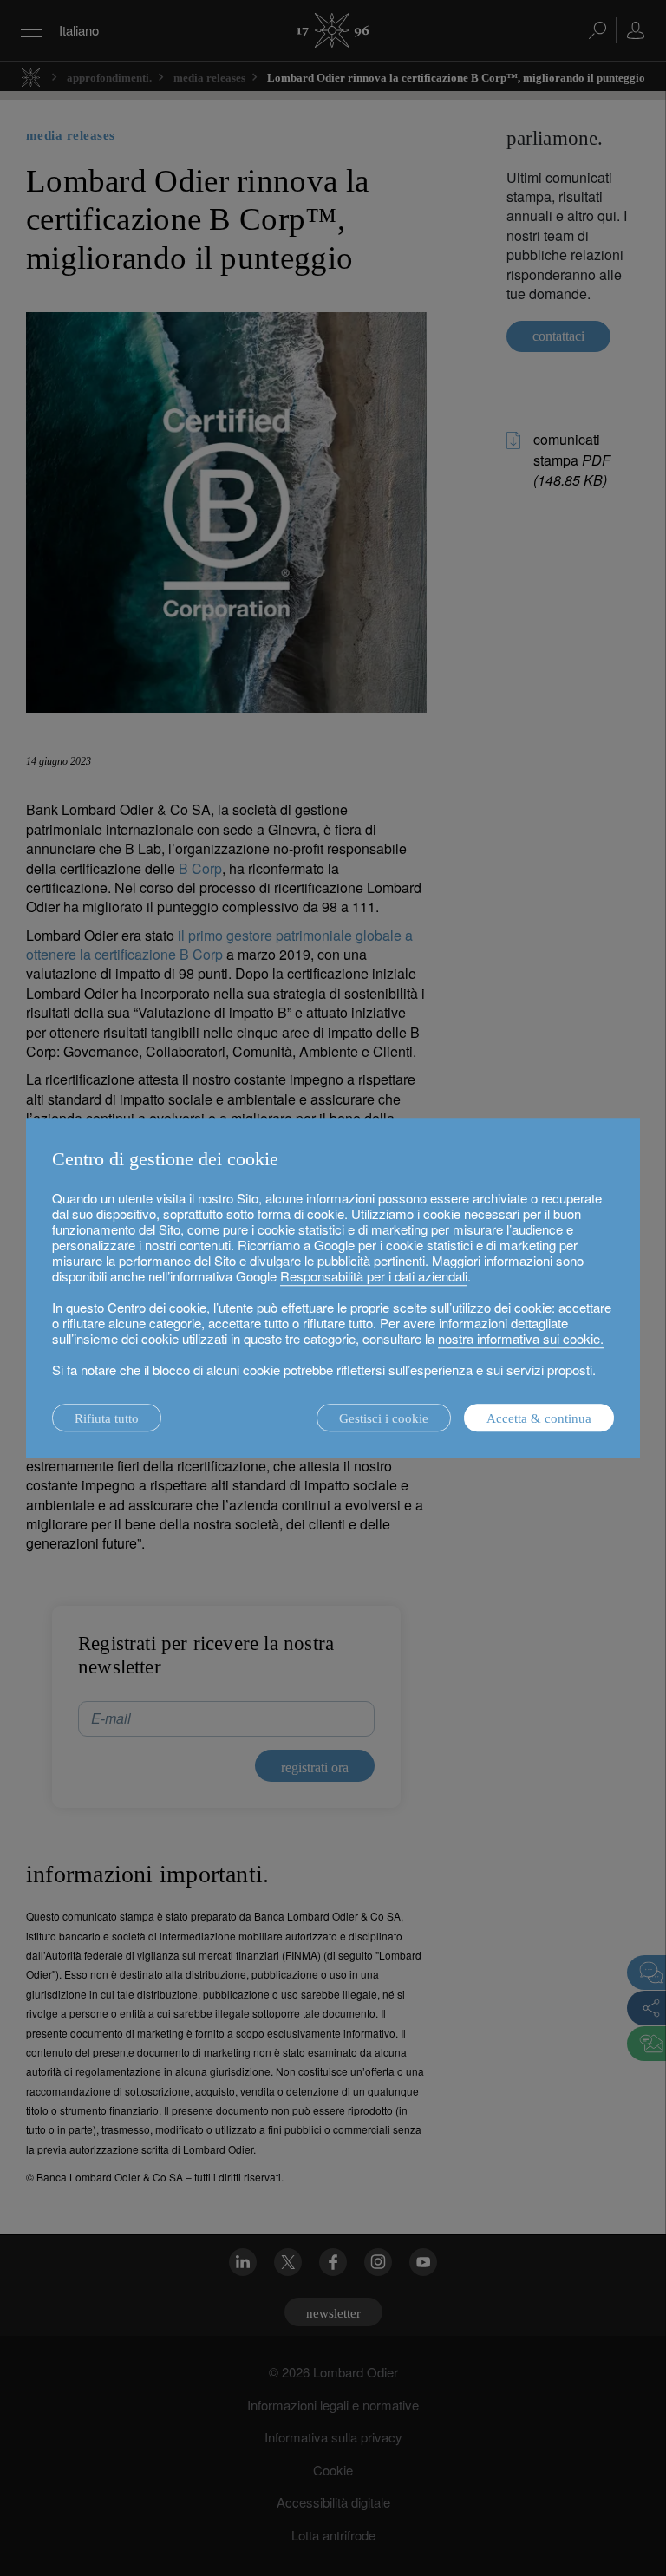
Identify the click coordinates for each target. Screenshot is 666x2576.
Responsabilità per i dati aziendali (374, 1276)
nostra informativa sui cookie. (521, 1338)
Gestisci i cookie (384, 1418)
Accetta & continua (539, 1418)
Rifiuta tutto (107, 1418)
